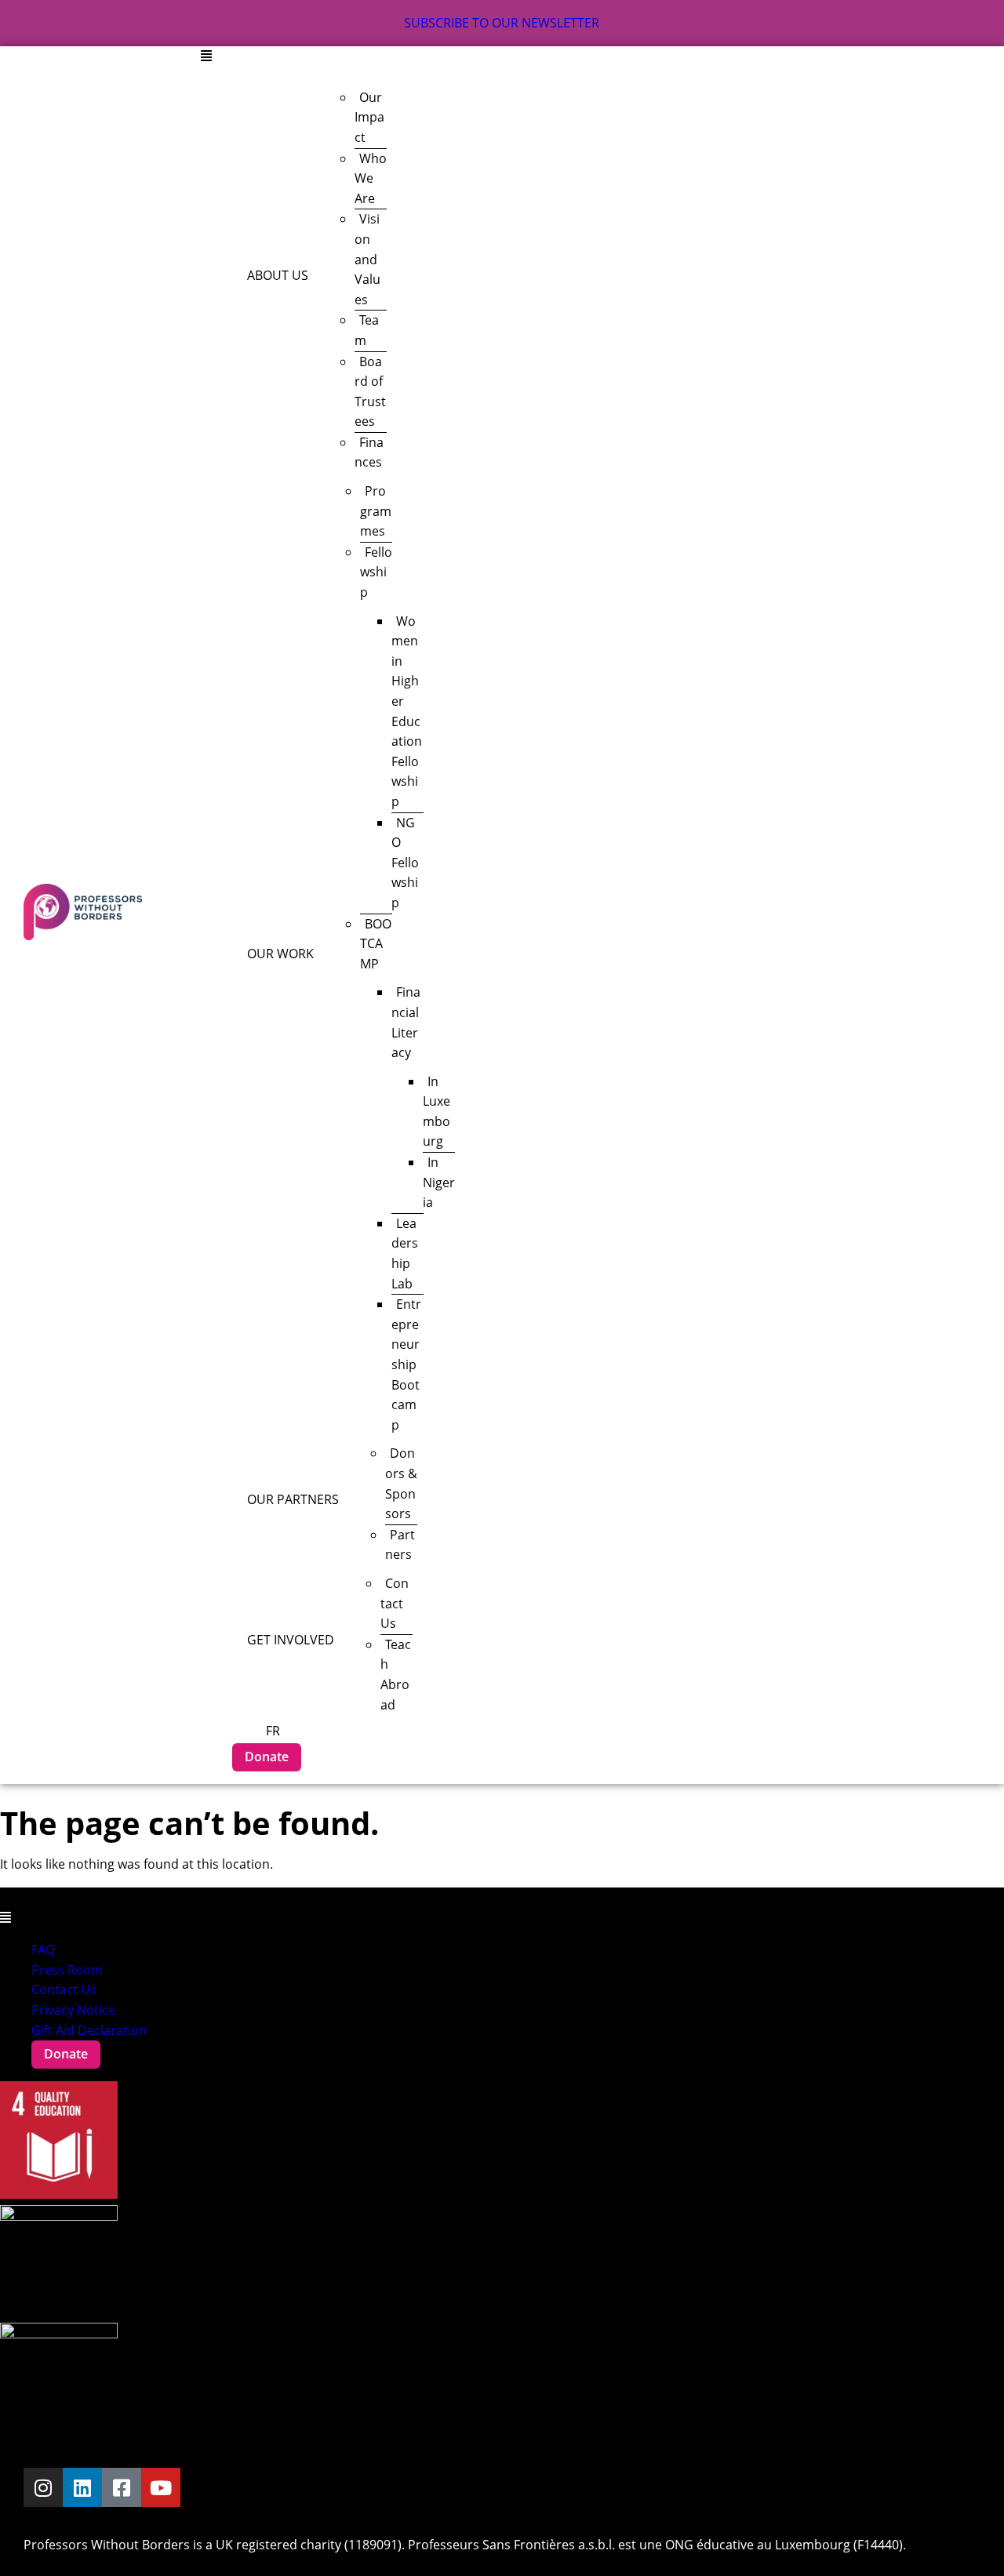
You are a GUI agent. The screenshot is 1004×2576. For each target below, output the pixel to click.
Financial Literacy (406, 1022)
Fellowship (376, 572)
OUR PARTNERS (293, 1499)
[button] (595, 56)
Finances (369, 452)
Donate (267, 1757)
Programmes (376, 511)
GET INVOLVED (291, 1640)
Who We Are (371, 178)
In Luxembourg (437, 1112)
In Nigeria (439, 1182)
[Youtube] (161, 2487)
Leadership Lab (405, 1253)
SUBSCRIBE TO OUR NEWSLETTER (502, 23)
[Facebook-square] (122, 2487)
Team (367, 330)
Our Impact (369, 117)
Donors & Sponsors (401, 1483)
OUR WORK (280, 954)
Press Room (67, 1970)
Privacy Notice (73, 2010)
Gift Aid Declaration (89, 2030)
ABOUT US (278, 275)
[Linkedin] (82, 2487)
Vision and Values (367, 259)
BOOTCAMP (376, 944)
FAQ (43, 1949)
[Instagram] (43, 2487)
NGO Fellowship (405, 863)
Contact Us (395, 1603)
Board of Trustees (370, 392)
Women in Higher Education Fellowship (407, 711)
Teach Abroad (396, 1675)
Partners (400, 1545)
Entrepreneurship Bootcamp (406, 1364)
